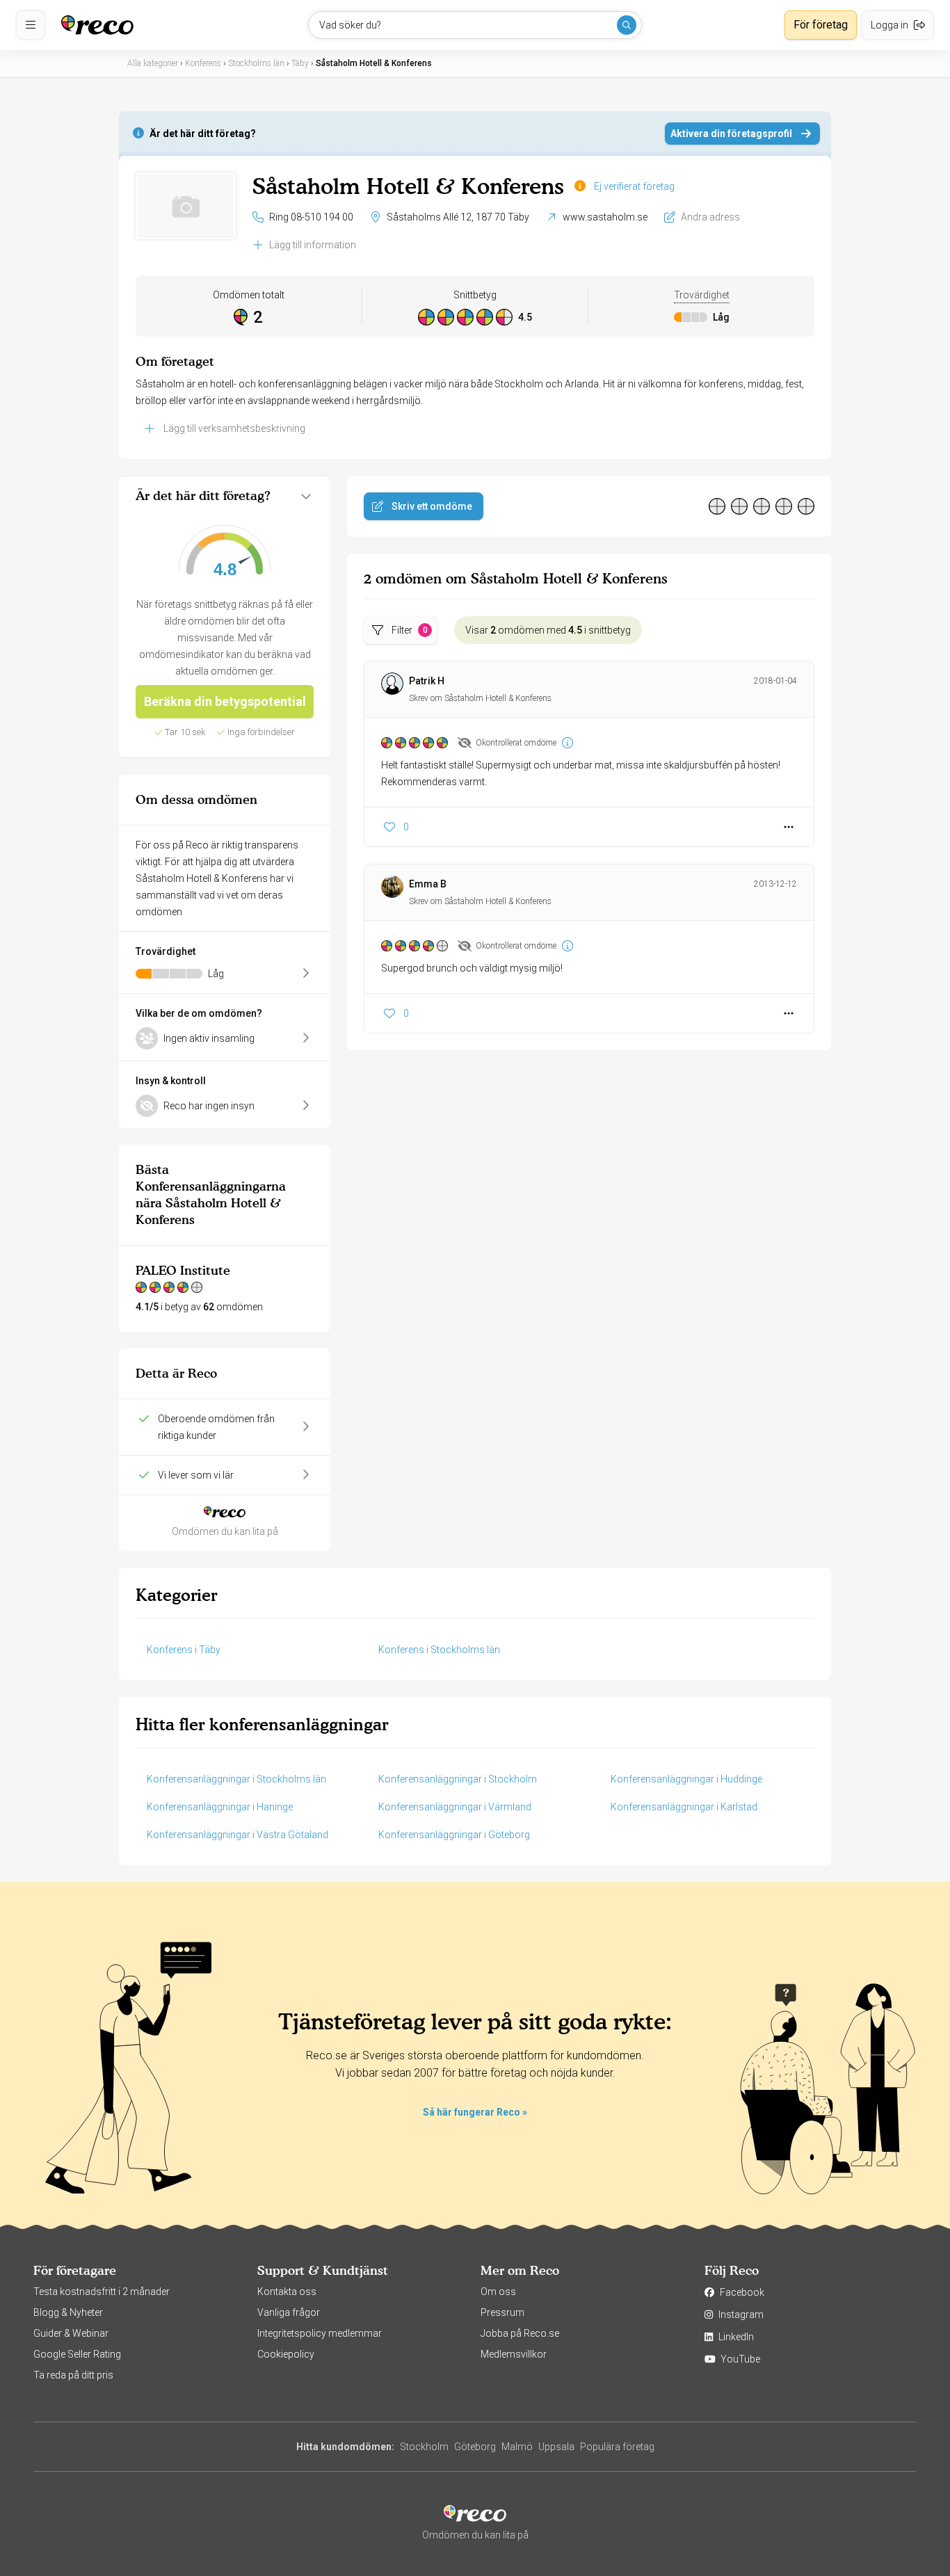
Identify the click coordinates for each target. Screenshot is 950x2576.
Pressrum (502, 2312)
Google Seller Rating (77, 2354)
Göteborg (475, 2447)
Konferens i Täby (184, 1650)
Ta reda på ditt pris (73, 2375)
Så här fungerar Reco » (475, 2112)
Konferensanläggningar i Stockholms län (236, 1779)
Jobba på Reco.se (520, 2333)
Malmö (517, 2447)
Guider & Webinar (71, 2333)
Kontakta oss (287, 2292)
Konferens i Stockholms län (439, 1650)
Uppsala (556, 2447)
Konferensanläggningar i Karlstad (684, 1807)
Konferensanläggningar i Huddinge (686, 1779)
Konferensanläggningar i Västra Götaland (237, 1835)
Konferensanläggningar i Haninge (220, 1807)
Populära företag (617, 2447)
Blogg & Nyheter (68, 2312)
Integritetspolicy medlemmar (320, 2333)
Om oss (498, 2292)
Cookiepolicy (286, 2354)
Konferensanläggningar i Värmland (455, 1807)
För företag (821, 25)
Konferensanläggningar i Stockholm (458, 1779)
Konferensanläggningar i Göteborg (454, 1835)
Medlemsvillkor (514, 2354)
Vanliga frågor (289, 2312)
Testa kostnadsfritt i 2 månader (102, 2292)
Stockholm (424, 2447)
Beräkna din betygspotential (225, 701)
